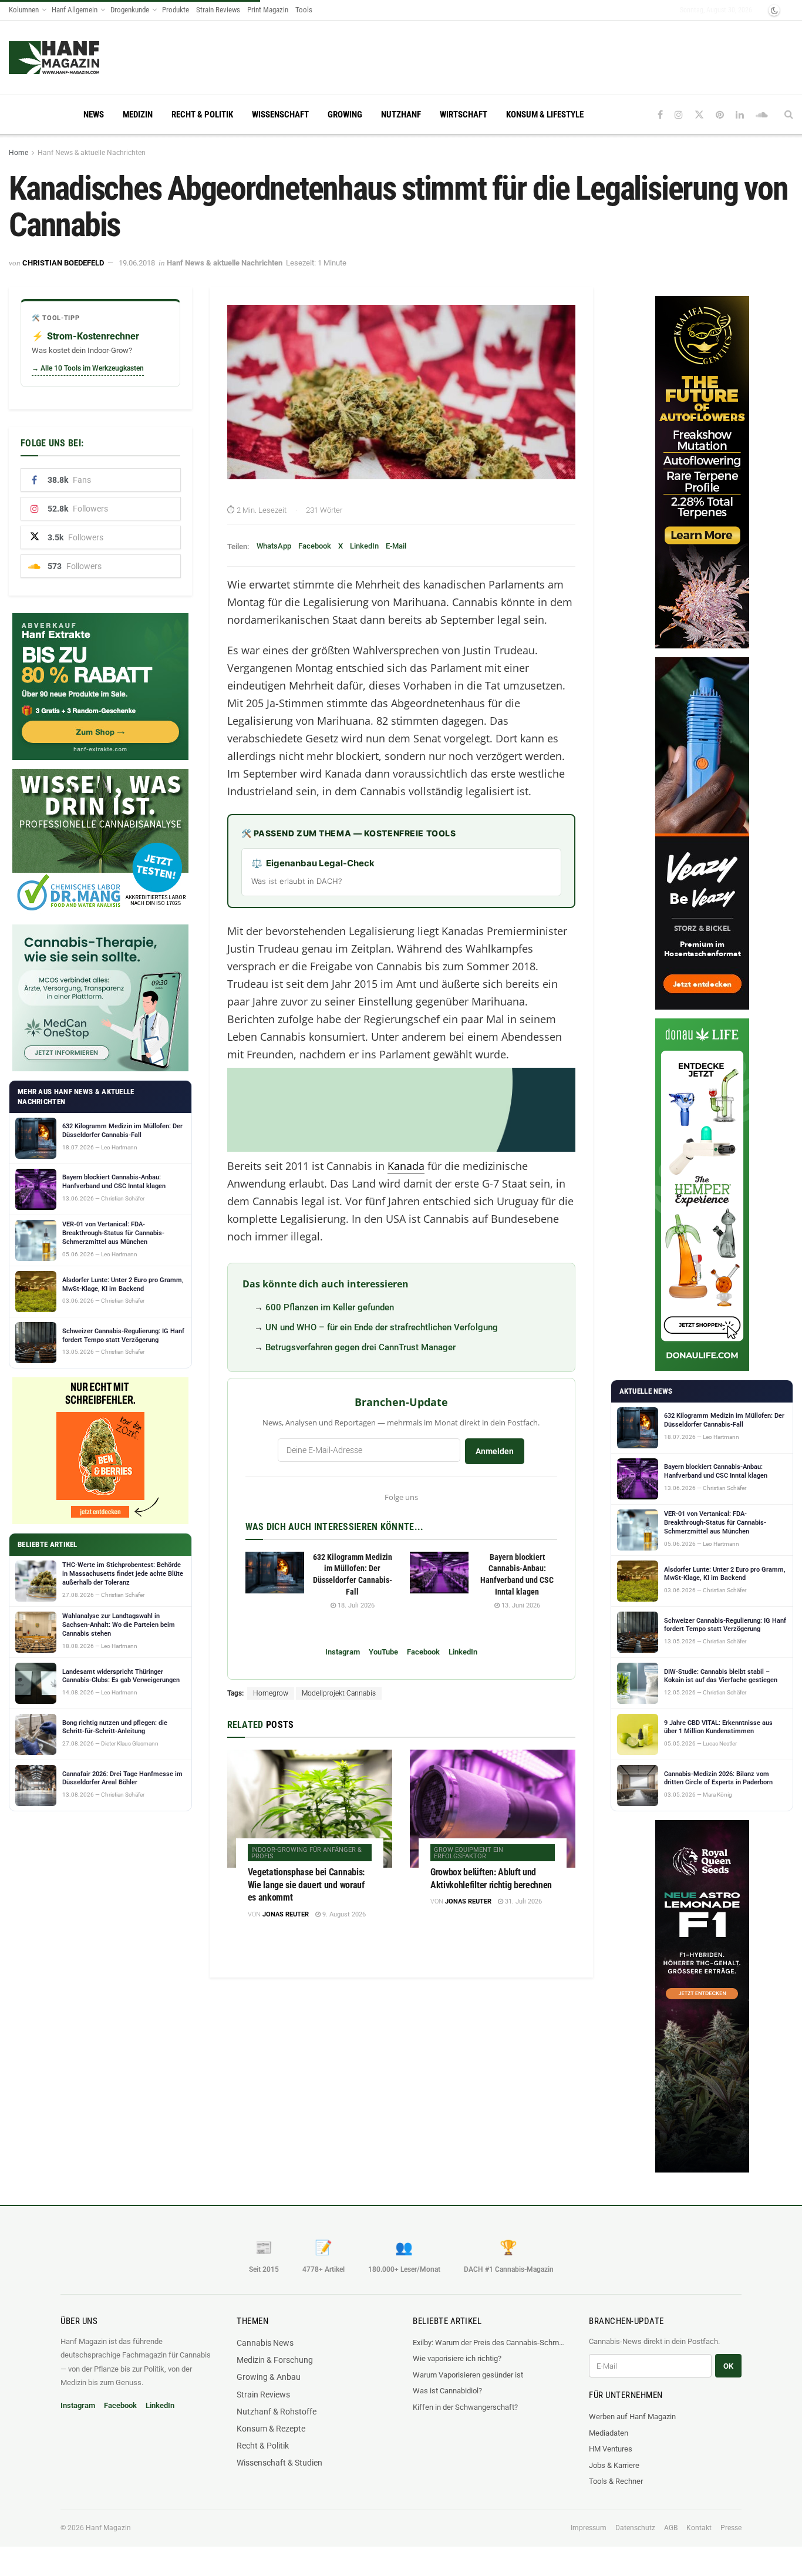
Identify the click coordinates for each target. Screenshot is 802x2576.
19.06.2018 (137, 263)
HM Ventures (611, 2449)
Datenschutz (635, 2528)
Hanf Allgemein (75, 10)
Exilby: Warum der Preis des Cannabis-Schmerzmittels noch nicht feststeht (489, 2343)
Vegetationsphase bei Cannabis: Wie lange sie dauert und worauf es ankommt (306, 1885)
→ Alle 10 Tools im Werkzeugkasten (88, 368)
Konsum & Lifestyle (545, 115)
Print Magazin (268, 10)
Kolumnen (24, 10)
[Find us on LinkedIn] (740, 115)
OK (728, 2366)
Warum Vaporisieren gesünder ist (468, 2375)
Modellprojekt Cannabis (339, 1693)
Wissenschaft (280, 115)
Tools (304, 10)
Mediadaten (609, 2433)
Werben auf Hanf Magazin (632, 2417)
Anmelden (495, 1451)
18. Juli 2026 (355, 1605)
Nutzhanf (401, 115)
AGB (671, 2528)
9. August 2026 (343, 1914)
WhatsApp (274, 546)
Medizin (138, 115)
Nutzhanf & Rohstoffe (277, 2412)
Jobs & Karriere (614, 2465)
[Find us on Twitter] (699, 115)
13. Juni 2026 (520, 1605)
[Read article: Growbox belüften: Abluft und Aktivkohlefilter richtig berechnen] (493, 1809)
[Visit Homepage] (77, 58)
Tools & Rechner (616, 2481)
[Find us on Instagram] (679, 115)
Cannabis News (265, 2343)
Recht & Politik (202, 115)
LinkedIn (364, 546)
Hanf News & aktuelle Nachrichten (92, 153)
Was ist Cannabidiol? (447, 2391)
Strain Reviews (218, 10)
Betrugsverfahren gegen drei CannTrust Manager (360, 1347)
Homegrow (271, 1693)
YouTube (383, 1652)
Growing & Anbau (269, 2377)
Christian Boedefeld (63, 263)
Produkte (176, 10)
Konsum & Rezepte (271, 2429)
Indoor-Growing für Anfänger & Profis (306, 1853)
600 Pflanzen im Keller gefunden (330, 1307)
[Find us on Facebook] (660, 115)
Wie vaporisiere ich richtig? (457, 2358)
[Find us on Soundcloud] (762, 115)
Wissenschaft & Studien (279, 2463)
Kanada (406, 1166)
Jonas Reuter (286, 1914)
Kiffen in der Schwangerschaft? (465, 2407)
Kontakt (699, 2528)
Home (18, 153)
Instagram (343, 1652)
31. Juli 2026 (523, 1901)
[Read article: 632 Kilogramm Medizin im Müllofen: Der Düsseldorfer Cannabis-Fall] (275, 1573)
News (94, 115)
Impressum (589, 2528)
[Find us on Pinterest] (720, 115)
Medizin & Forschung (275, 2360)
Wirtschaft (464, 115)
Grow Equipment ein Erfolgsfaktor (469, 1853)
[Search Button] (789, 115)
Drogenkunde (130, 10)
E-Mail (396, 546)
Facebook (315, 546)
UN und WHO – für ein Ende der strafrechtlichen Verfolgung (382, 1327)
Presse (731, 2528)
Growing (345, 115)
